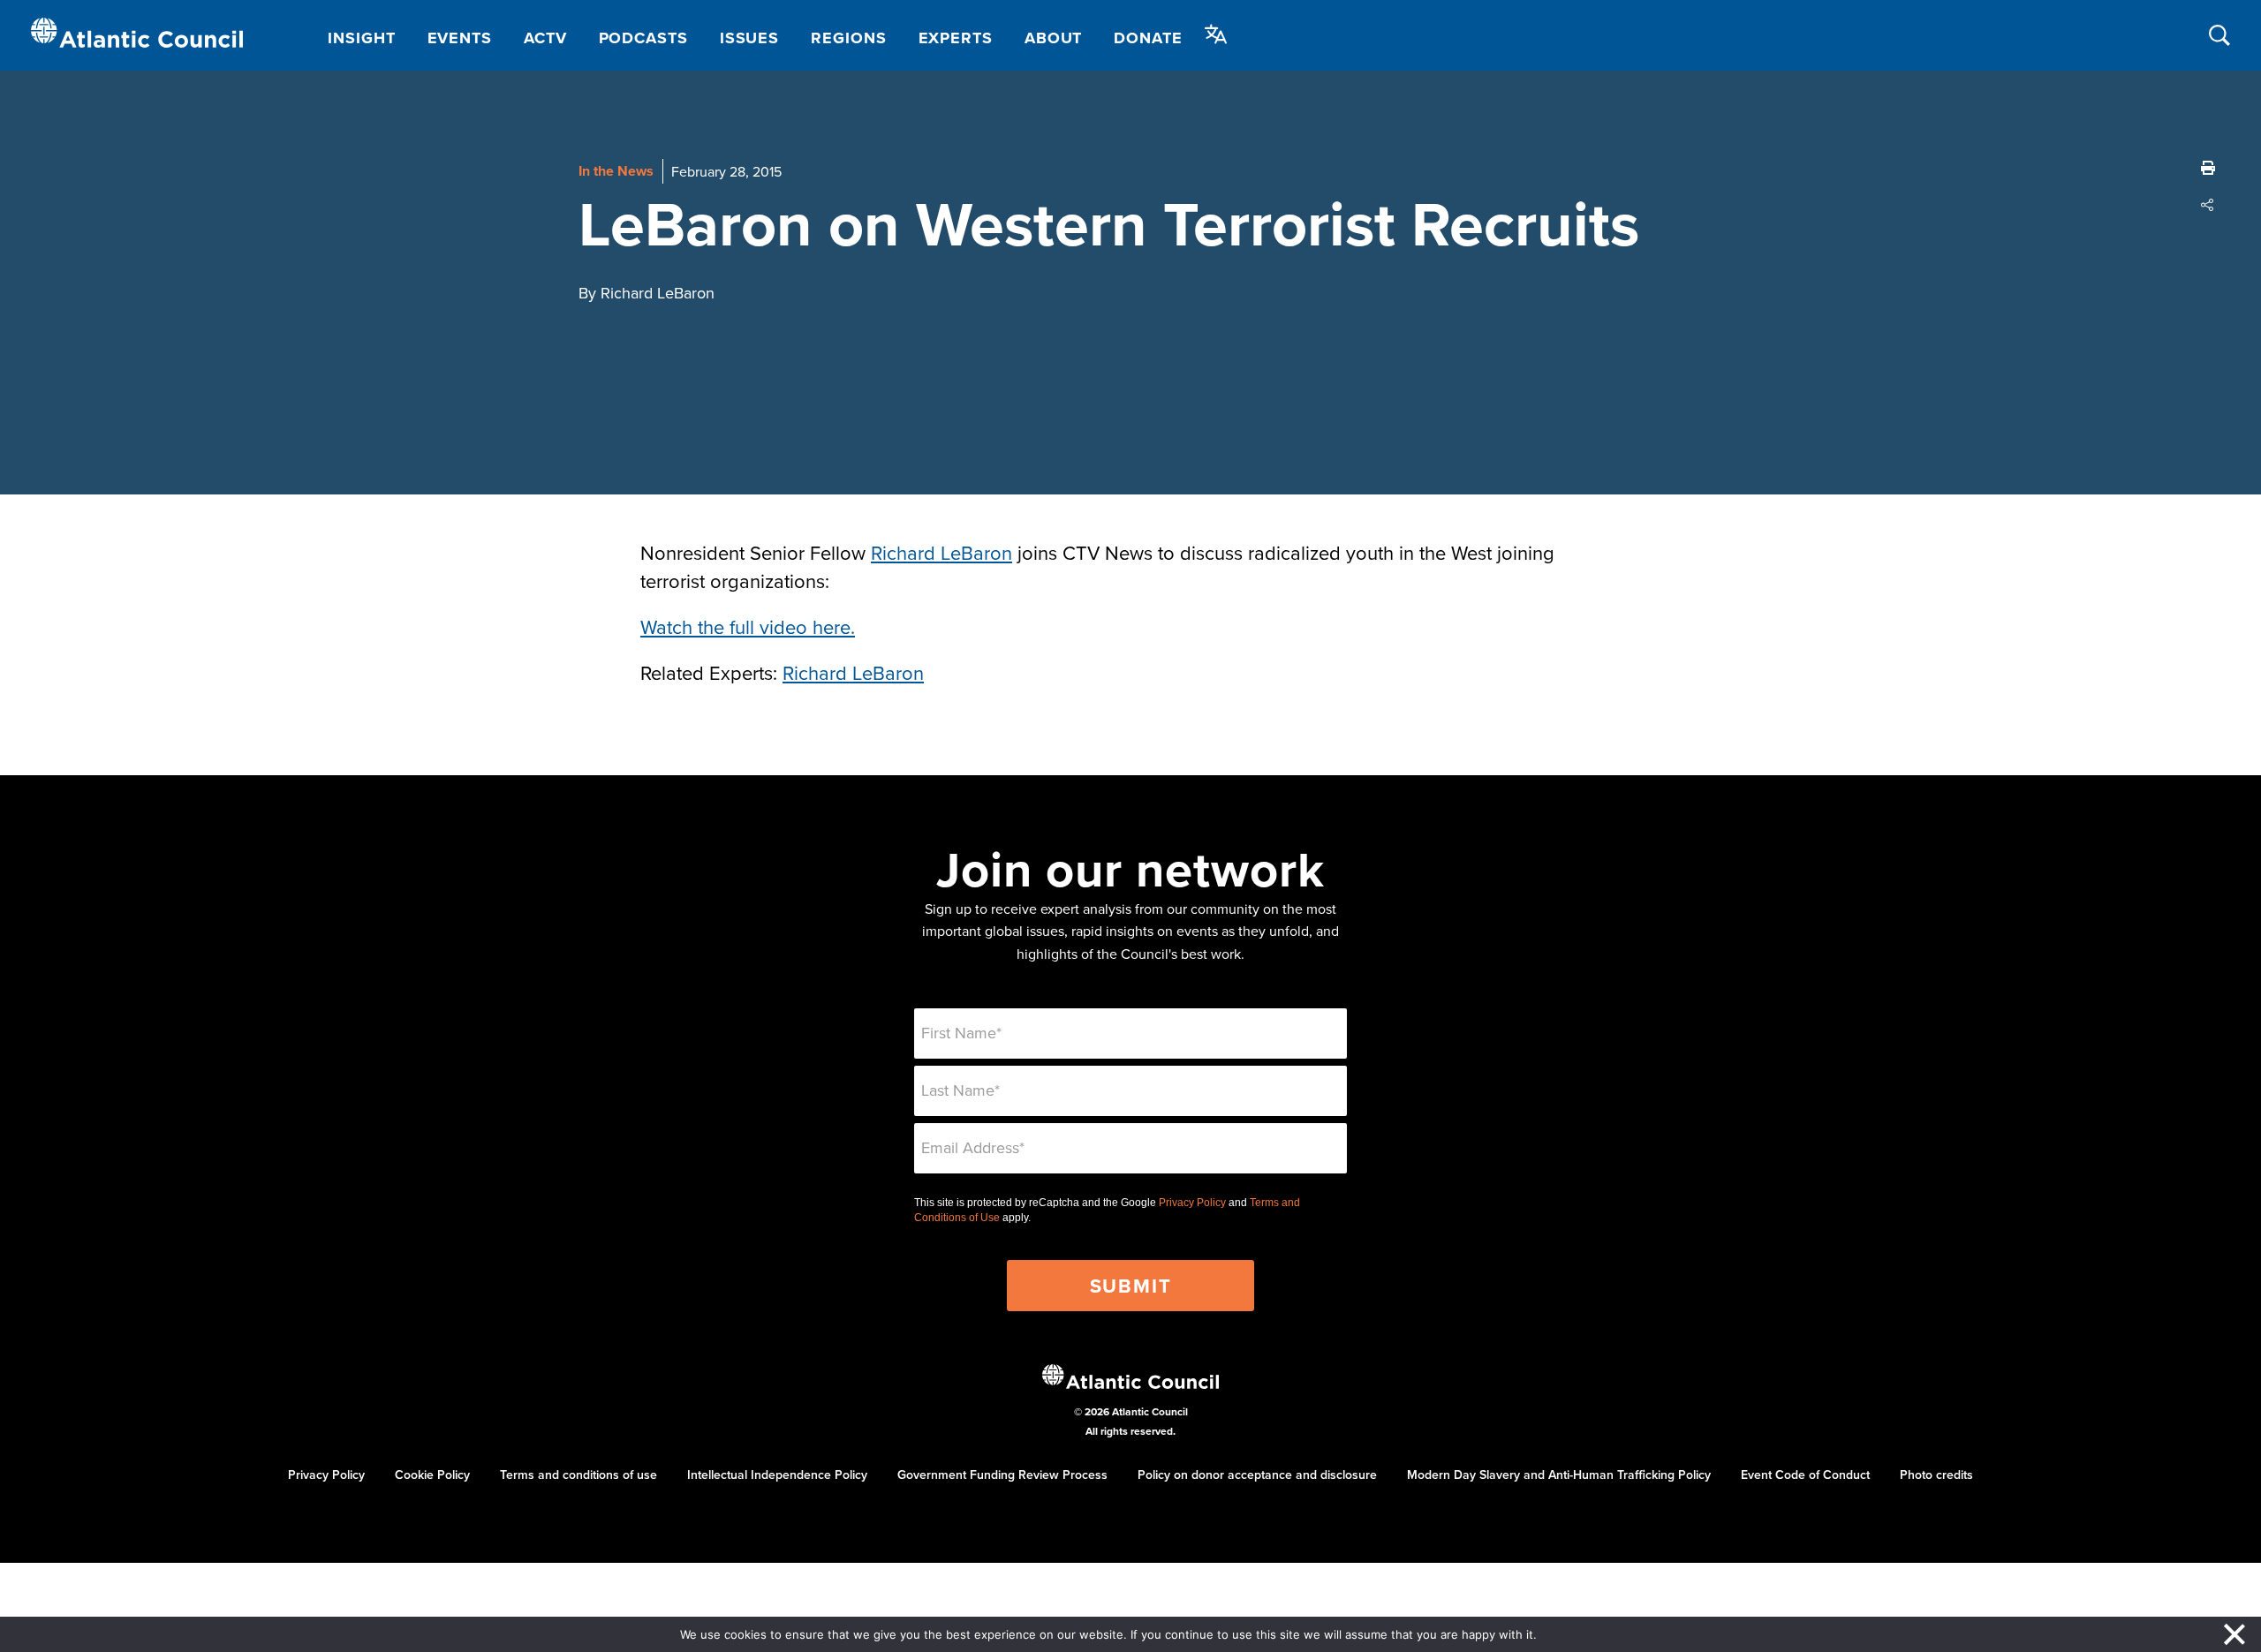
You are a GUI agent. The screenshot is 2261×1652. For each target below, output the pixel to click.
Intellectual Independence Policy (777, 1475)
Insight (361, 38)
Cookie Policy (432, 1475)
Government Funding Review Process (1002, 1475)
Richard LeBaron (941, 552)
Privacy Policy (1192, 1203)
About (1054, 38)
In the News (616, 171)
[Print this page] (2208, 168)
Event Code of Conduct (1805, 1475)
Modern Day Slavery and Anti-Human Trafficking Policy (1559, 1475)
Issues (749, 38)
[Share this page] (2208, 205)
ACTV (545, 38)
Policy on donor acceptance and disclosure (1257, 1475)
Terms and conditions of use (578, 1475)
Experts (956, 38)
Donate (1148, 38)
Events (460, 38)
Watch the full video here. (748, 626)
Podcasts (643, 38)
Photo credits (1936, 1475)
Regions (848, 38)
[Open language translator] (1216, 34)
